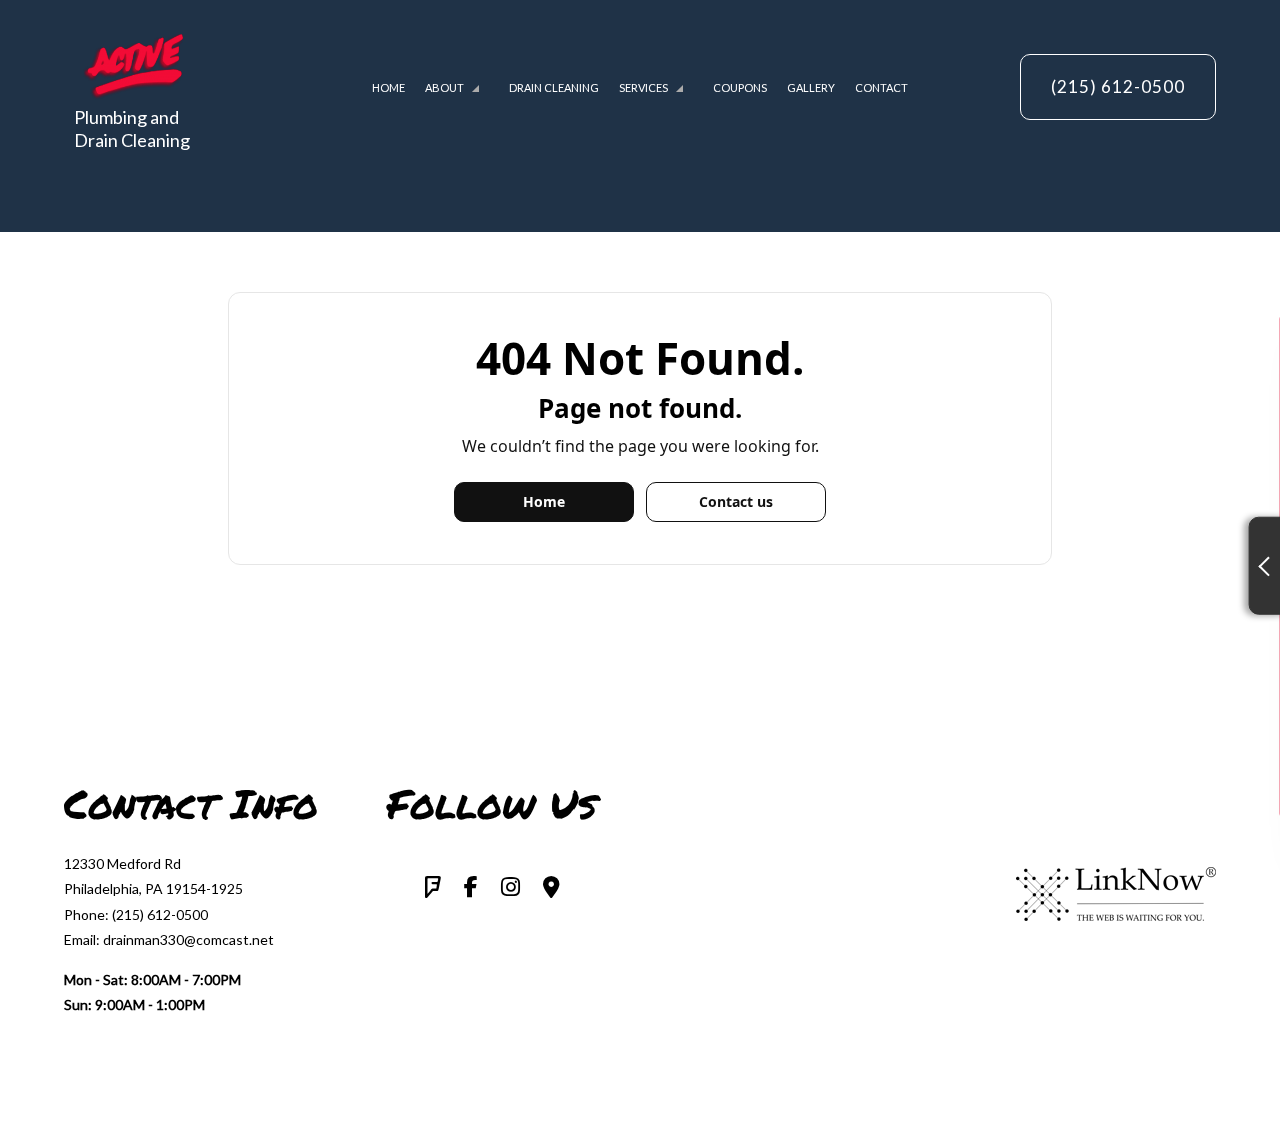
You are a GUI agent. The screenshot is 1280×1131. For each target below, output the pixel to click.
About (444, 87)
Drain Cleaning (554, 87)
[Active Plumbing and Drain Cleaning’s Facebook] (471, 888)
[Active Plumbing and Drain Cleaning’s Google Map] (551, 888)
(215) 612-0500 (1118, 86)
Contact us (736, 501)
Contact (881, 87)
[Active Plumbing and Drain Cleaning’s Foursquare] (433, 888)
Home (388, 87)
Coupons (740, 87)
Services (643, 87)
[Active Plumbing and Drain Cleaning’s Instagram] (510, 888)
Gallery (811, 87)
